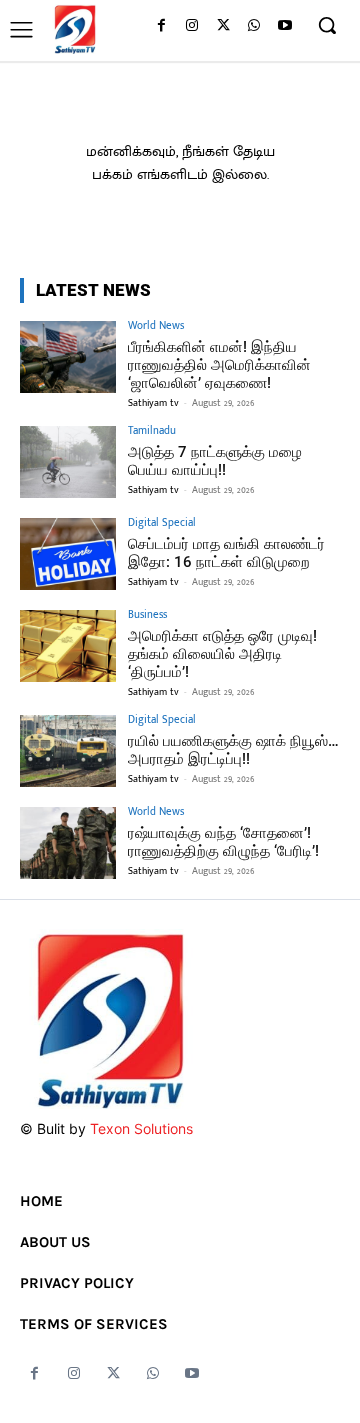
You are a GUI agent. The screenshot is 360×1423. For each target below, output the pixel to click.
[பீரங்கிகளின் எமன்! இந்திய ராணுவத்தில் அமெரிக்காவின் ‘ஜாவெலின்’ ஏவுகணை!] (68, 357)
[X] (223, 26)
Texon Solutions (141, 1128)
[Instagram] (192, 26)
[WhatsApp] (253, 26)
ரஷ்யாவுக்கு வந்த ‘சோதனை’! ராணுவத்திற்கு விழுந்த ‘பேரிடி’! (223, 842)
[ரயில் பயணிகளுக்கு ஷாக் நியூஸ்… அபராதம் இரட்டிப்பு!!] (68, 751)
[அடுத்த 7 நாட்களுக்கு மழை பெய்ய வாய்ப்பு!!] (68, 462)
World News (156, 326)
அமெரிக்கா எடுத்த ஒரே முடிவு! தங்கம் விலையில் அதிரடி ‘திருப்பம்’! (222, 654)
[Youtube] (284, 26)
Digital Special (162, 523)
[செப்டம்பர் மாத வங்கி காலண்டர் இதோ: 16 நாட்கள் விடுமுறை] (68, 554)
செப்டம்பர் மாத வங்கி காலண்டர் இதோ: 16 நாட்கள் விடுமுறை (226, 553)
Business (147, 615)
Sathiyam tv (153, 403)
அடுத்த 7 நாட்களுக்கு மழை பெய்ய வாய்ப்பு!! (215, 461)
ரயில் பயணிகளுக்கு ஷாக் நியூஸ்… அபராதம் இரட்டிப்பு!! (233, 750)
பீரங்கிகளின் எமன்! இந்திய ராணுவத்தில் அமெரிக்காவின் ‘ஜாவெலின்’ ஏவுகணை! (219, 365)
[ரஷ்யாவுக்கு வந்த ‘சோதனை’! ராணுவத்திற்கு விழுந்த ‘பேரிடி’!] (68, 843)
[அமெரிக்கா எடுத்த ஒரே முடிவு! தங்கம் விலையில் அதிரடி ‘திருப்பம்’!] (68, 646)
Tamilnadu (152, 431)
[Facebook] (161, 26)
